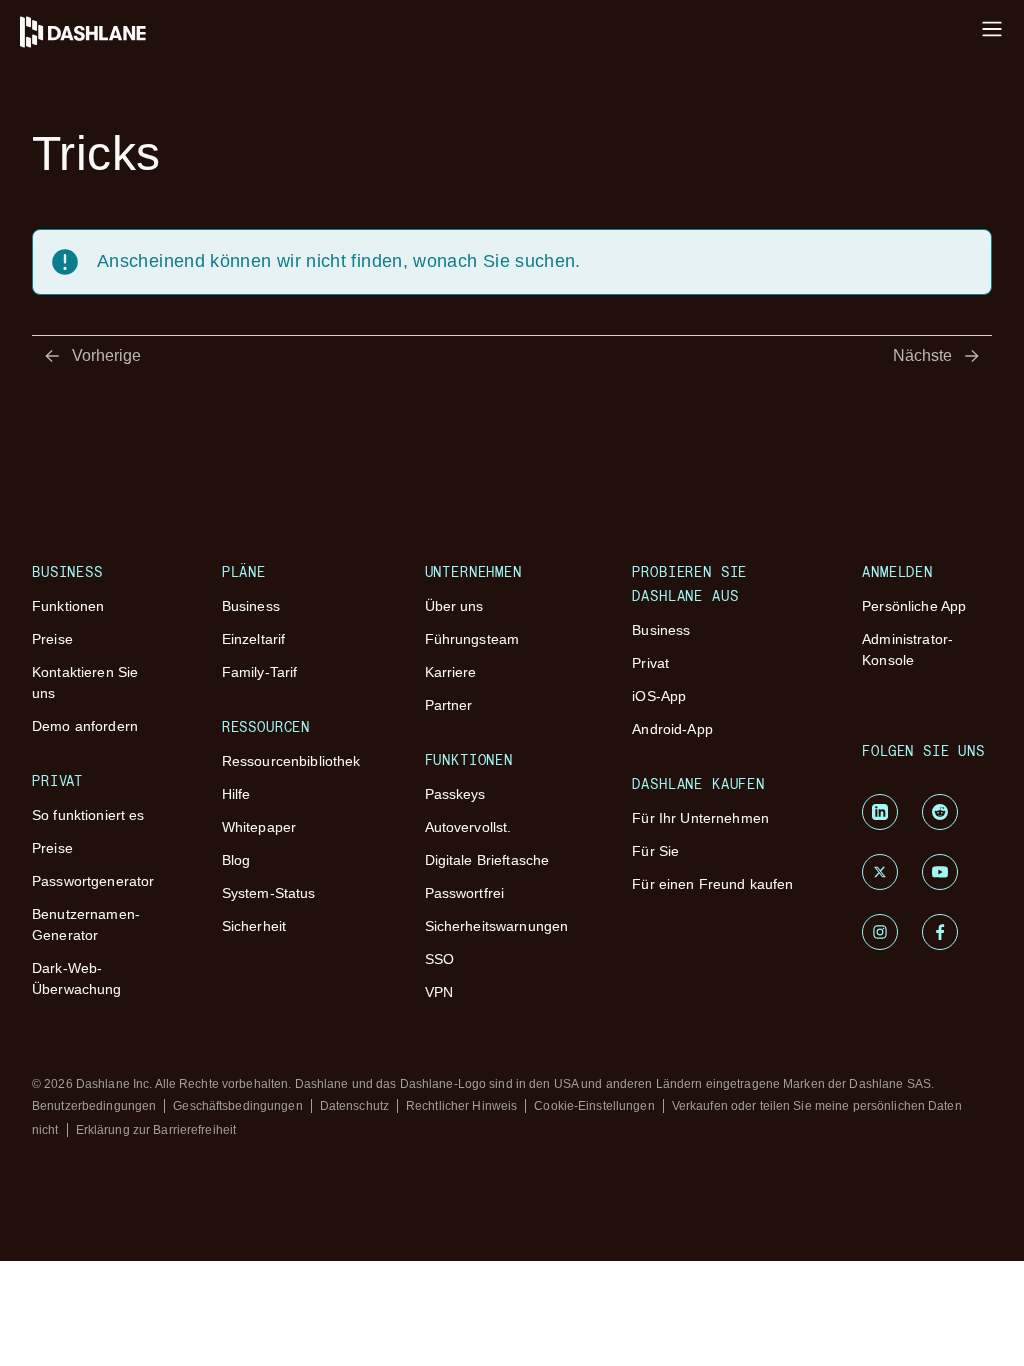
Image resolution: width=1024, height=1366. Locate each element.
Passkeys (455, 794)
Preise (52, 639)
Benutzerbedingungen (94, 1106)
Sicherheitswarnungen (497, 926)
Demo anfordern (85, 726)
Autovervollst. (468, 827)
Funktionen (68, 606)
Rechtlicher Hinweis (461, 1106)
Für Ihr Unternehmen (700, 818)
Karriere (451, 672)
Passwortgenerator (93, 881)
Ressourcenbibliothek (291, 761)
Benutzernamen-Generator (86, 924)
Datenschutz (354, 1106)
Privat (650, 663)
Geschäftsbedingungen (237, 1106)
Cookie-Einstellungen (594, 1106)
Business (251, 606)
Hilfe (236, 794)
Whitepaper (259, 827)
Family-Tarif (260, 672)
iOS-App (659, 696)
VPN (439, 992)
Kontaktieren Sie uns (85, 682)
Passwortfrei (465, 893)
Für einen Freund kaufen (712, 884)
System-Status (269, 893)
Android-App (672, 729)
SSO (439, 959)
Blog (236, 860)
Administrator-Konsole (907, 649)
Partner (449, 705)
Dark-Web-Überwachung (77, 978)
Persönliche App (914, 606)
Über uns (454, 606)
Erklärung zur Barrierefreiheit (156, 1130)
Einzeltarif (254, 639)
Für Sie (655, 851)
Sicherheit (254, 926)
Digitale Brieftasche (487, 860)
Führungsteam (472, 639)
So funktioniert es (88, 815)
